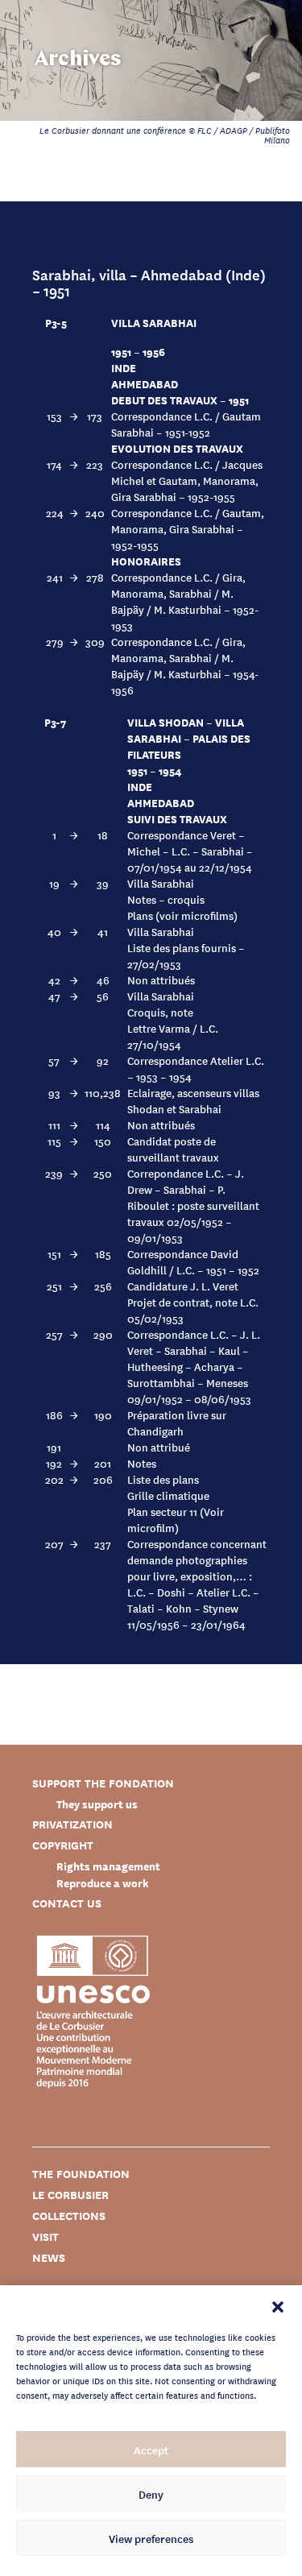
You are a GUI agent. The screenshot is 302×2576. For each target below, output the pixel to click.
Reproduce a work (103, 1883)
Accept (151, 2450)
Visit (46, 2236)
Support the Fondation (103, 1783)
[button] (278, 2305)
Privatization (72, 1824)
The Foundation (81, 2174)
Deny (151, 2494)
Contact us (67, 1903)
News (49, 2257)
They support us (97, 1804)
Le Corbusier (70, 2195)
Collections (69, 2216)
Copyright (63, 1845)
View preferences (151, 2538)
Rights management (108, 1866)
